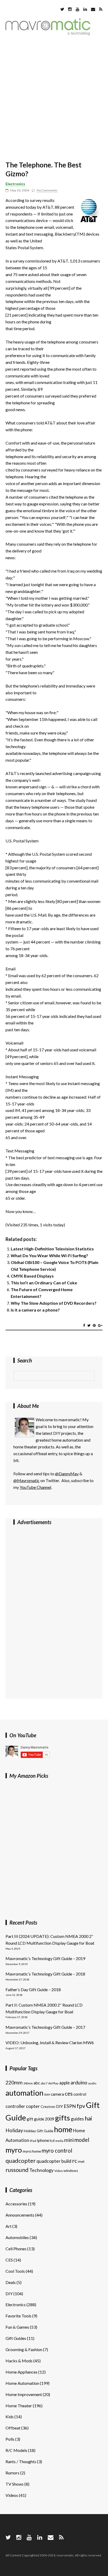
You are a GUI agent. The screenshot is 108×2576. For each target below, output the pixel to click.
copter (33, 2106)
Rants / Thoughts (21, 2461)
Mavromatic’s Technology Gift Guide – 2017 (45, 2027)
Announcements (20, 2215)
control (80, 2094)
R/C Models (16, 2450)
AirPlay (53, 2083)
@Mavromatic (26, 1480)
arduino (79, 2082)
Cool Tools (15, 2271)
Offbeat (13, 2428)
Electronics (15, 184)
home (63, 2129)
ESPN (70, 2106)
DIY (60, 2106)
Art (9, 2226)
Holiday (14, 2130)
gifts (63, 2118)
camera (57, 2094)
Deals (11, 2282)
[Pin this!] (94, 1325)
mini (69, 2140)
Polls (10, 2439)
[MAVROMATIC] (48, 34)
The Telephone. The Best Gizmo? (44, 169)
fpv (81, 2106)
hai (88, 2118)
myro (14, 2150)
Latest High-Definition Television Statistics (52, 1249)
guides (77, 2119)
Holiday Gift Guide (39, 2131)
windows (71, 2170)
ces (69, 2094)
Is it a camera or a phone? (35, 1310)
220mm (14, 2082)
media (59, 2141)
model (82, 2140)
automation (25, 2093)
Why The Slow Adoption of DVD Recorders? (54, 1303)
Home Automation (22, 2383)
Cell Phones (16, 2249)
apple (64, 2083)
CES (9, 2260)
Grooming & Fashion (24, 2349)
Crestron (48, 2106)
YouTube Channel (35, 1487)
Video (58, 2171)
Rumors (12, 2473)
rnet (81, 2161)
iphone (43, 2140)
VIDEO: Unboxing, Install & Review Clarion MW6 (50, 2042)
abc (37, 2083)
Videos (12, 2495)
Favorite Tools (18, 2316)
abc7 (44, 2083)
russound (17, 2170)
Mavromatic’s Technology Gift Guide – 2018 (45, 1974)
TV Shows (15, 2484)
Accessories (16, 2204)
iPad (33, 2141)
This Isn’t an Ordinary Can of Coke (44, 1283)
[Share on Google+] (100, 1325)
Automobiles (17, 2237)
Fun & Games (17, 2327)
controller (15, 2106)
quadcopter (21, 2161)
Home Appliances (21, 2372)
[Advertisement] (54, 99)
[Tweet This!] (89, 1325)
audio (92, 2083)
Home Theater (19, 2406)
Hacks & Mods (19, 2361)
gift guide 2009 (40, 2119)
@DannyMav (67, 1474)
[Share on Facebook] (84, 1325)
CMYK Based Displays (32, 1276)
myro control (57, 2150)
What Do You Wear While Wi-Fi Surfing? (49, 1255)
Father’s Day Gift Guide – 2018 (33, 1989)
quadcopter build (54, 2161)
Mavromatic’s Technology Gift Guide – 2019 (45, 1958)
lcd (52, 2140)
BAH (47, 2094)
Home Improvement (24, 2394)
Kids (10, 2417)
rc (75, 2161)
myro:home (32, 2151)
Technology (41, 2170)
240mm (28, 2083)
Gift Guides (16, 2338)
